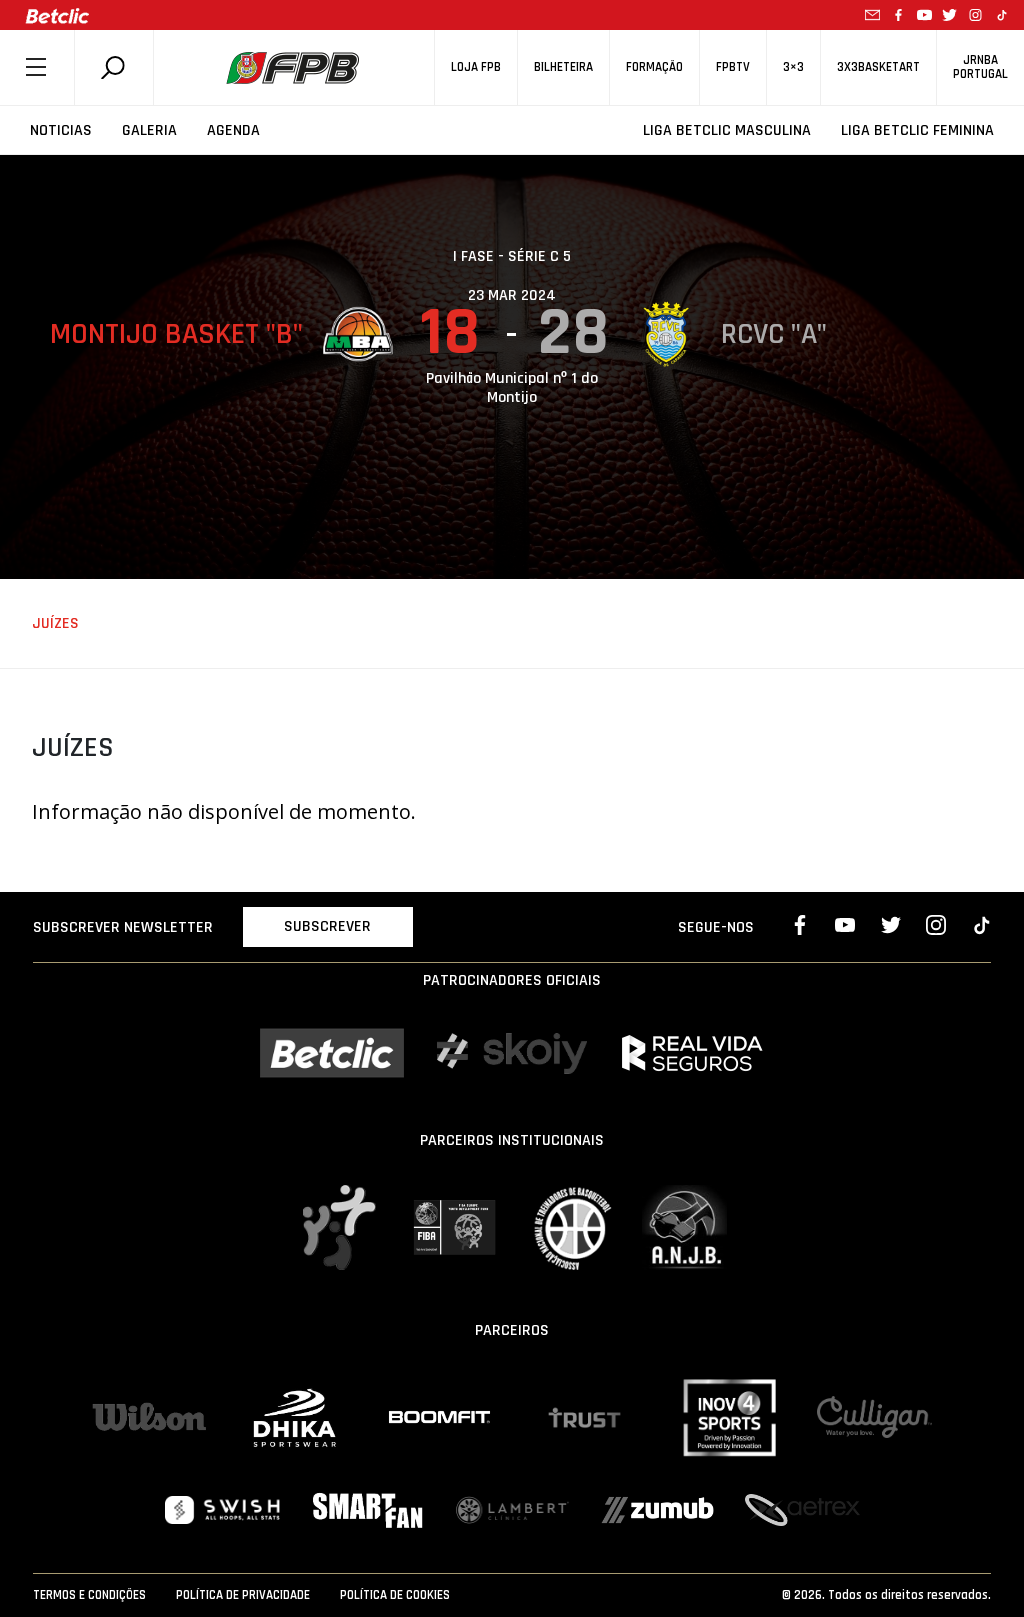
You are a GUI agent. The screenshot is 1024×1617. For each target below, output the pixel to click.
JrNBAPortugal (980, 67)
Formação (654, 67)
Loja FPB (476, 67)
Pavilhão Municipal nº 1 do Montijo (512, 388)
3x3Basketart (878, 67)
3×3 (793, 67)
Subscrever (327, 926)
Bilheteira (563, 67)
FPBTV (733, 67)
